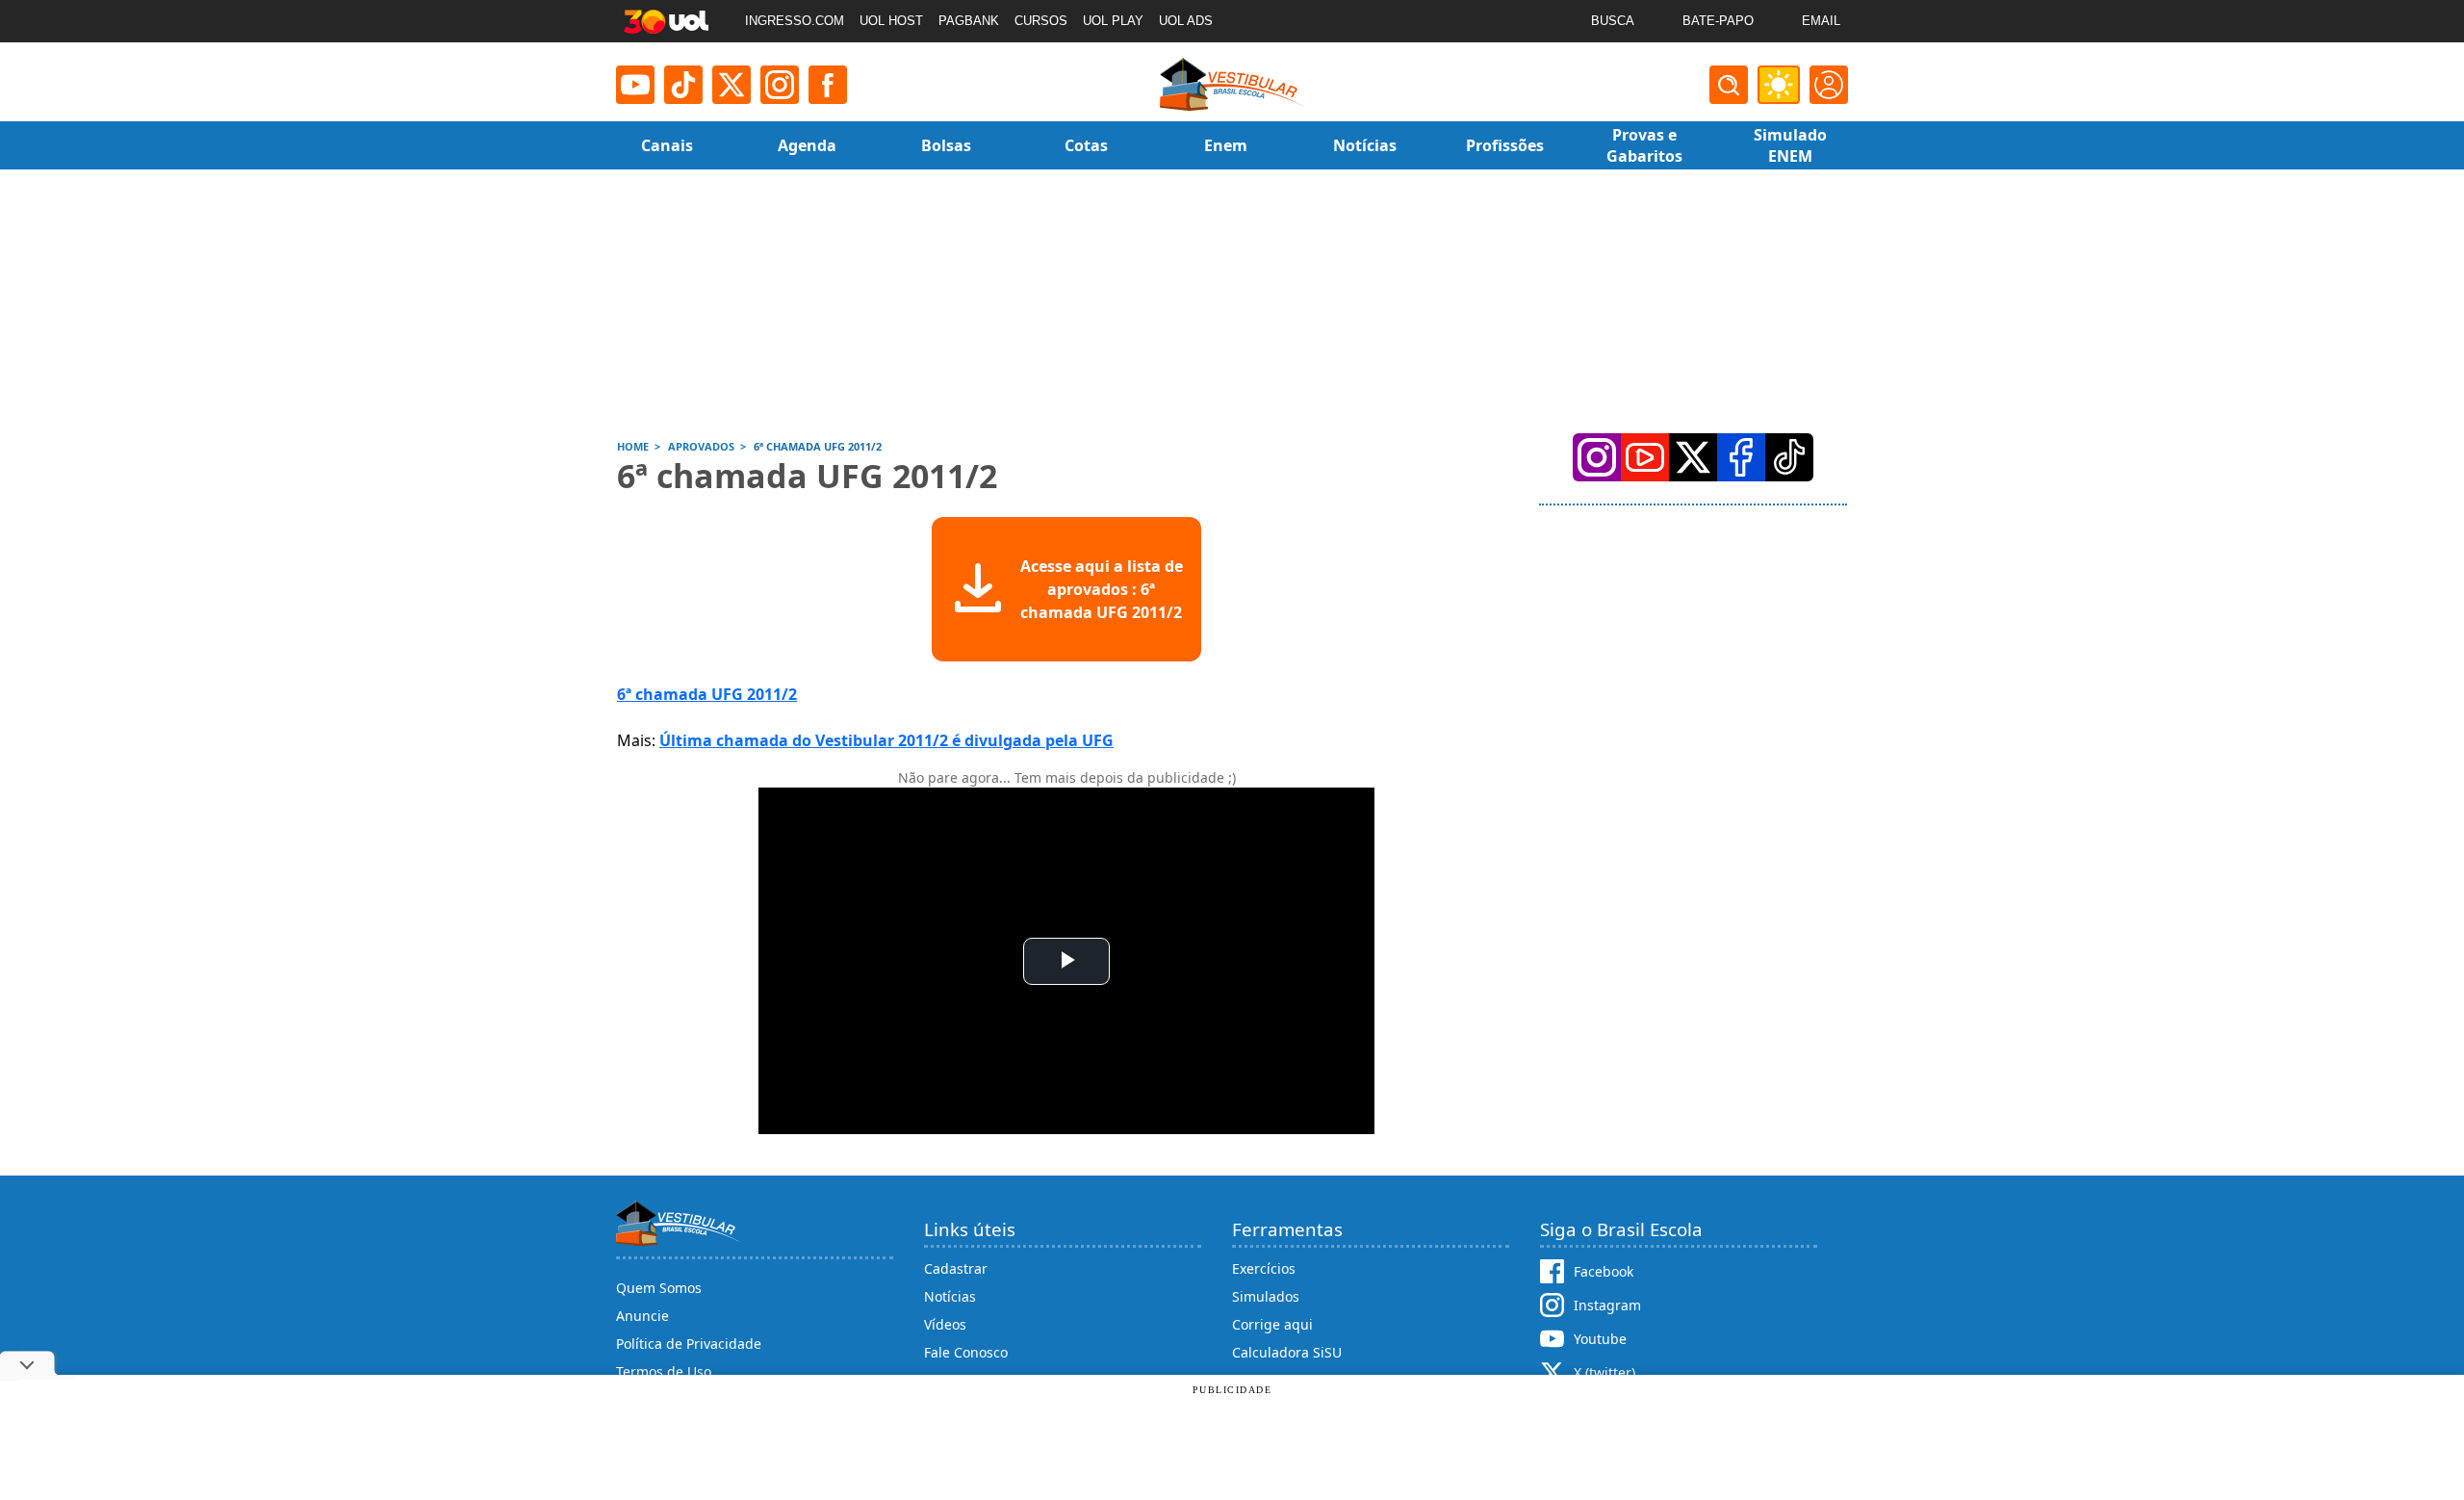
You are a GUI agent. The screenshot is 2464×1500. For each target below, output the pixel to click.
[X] (731, 85)
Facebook (1604, 1271)
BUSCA (1613, 21)
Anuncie (642, 1316)
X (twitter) (1604, 1372)
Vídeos (945, 1324)
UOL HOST (891, 21)
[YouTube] (1645, 457)
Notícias (950, 1296)
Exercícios (1264, 1268)
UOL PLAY (1113, 21)
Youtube (1600, 1339)
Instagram (1607, 1305)
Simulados (1266, 1296)
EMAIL (1821, 21)
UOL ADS (1186, 21)
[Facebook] (1741, 457)
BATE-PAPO (1718, 21)
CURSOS (1041, 21)
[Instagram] (780, 85)
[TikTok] (683, 85)
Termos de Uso (664, 1371)
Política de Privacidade (689, 1344)
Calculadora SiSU (1287, 1352)
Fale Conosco (966, 1352)
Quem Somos (659, 1288)
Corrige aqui (1272, 1324)
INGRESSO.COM (795, 21)
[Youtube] (635, 85)
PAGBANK (969, 21)
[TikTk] (1789, 457)
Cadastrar (956, 1268)
